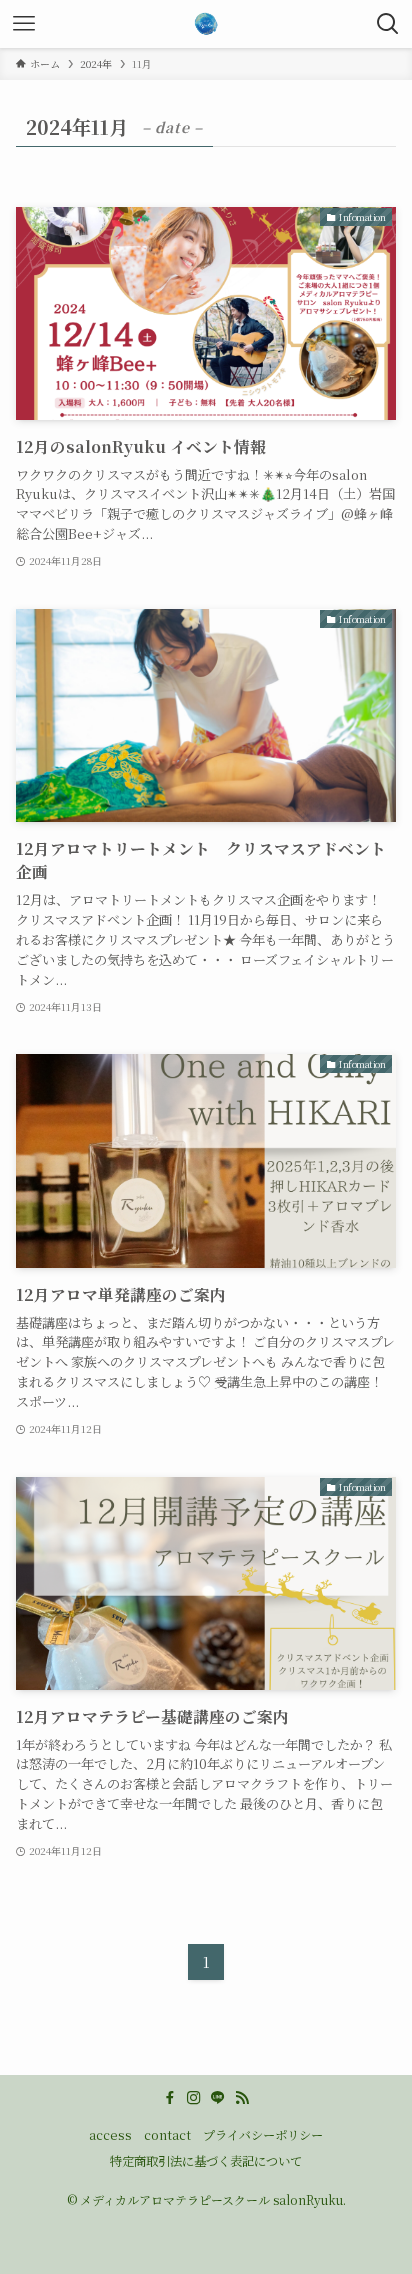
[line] (218, 2098)
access (110, 2135)
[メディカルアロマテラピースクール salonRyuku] (206, 24)
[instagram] (194, 2098)
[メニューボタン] (24, 24)
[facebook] (170, 2098)
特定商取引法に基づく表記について (206, 2161)
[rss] (242, 2098)
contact (167, 2135)
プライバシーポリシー (263, 2135)
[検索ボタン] (388, 24)
